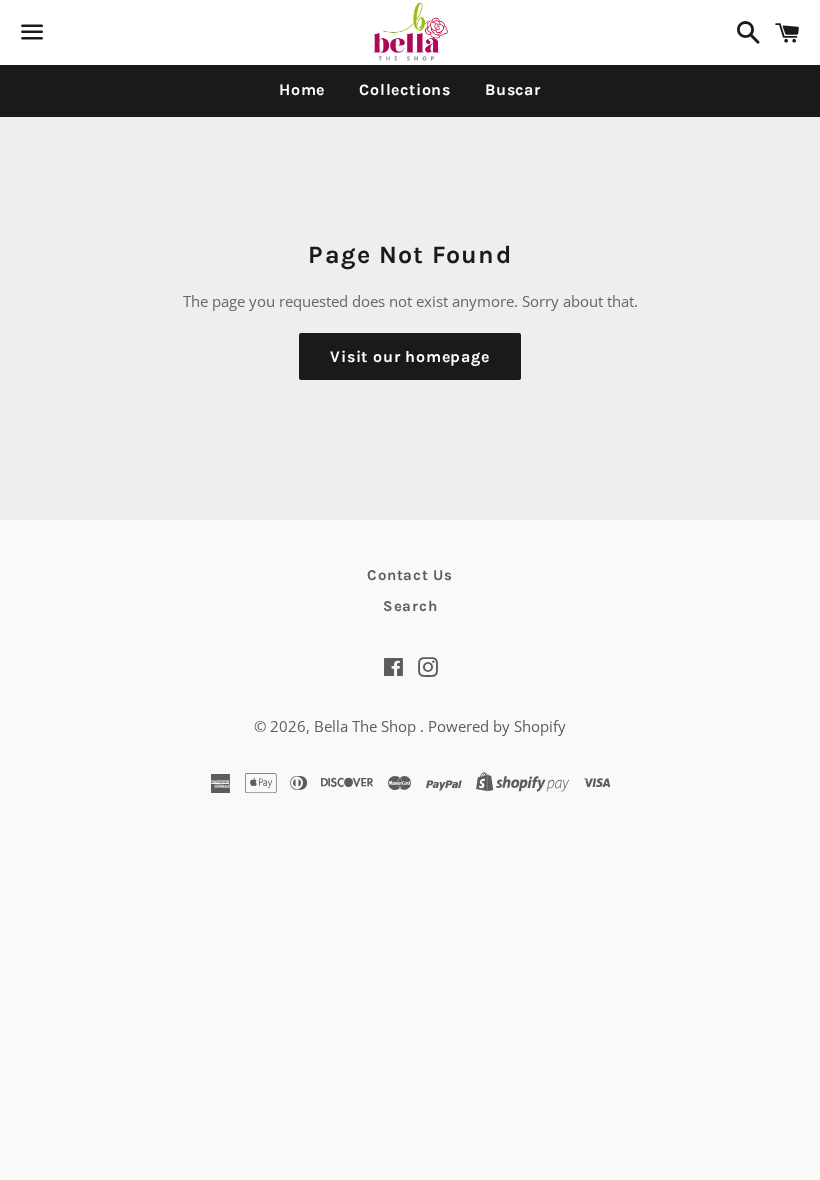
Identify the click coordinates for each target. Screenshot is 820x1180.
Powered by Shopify (497, 726)
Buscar (513, 89)
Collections (405, 89)
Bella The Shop (367, 726)
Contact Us (410, 575)
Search (410, 606)
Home (302, 89)
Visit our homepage (409, 356)
